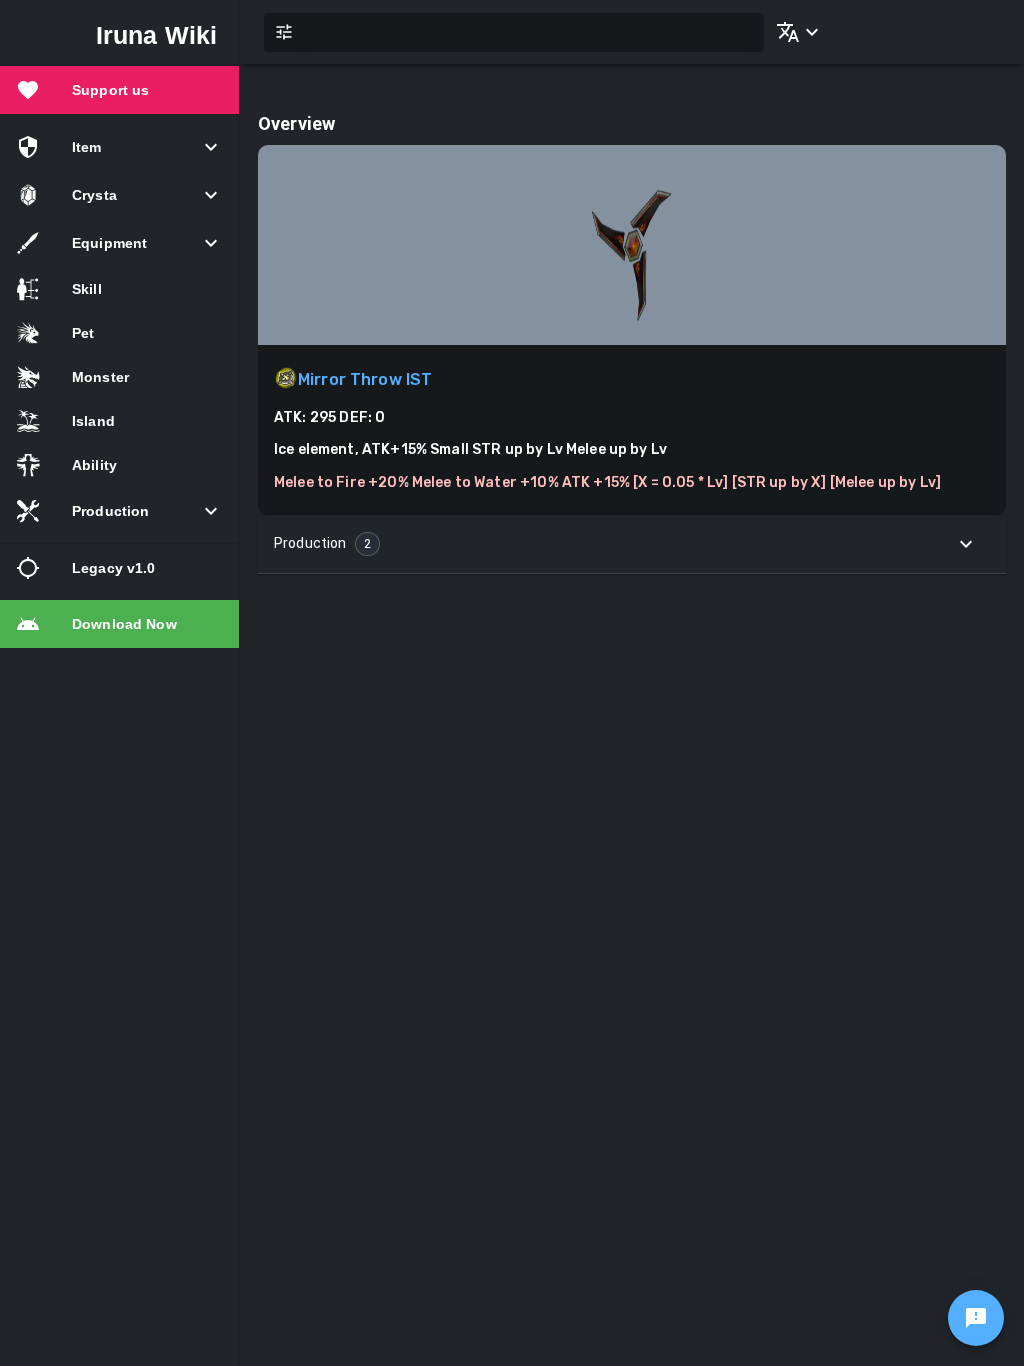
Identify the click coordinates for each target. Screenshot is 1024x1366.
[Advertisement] (632, 734)
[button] (794, 32)
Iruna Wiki (157, 35)
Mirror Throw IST (365, 379)
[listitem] (119, 90)
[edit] (976, 1318)
